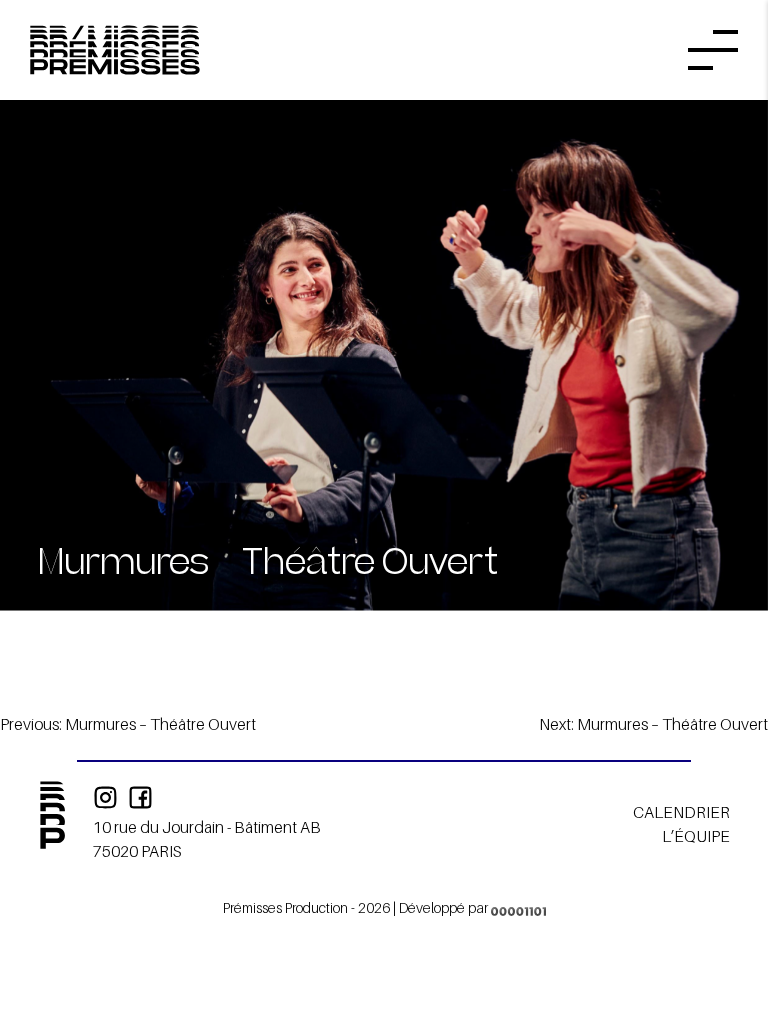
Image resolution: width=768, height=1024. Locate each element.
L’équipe (696, 836)
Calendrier (681, 812)
